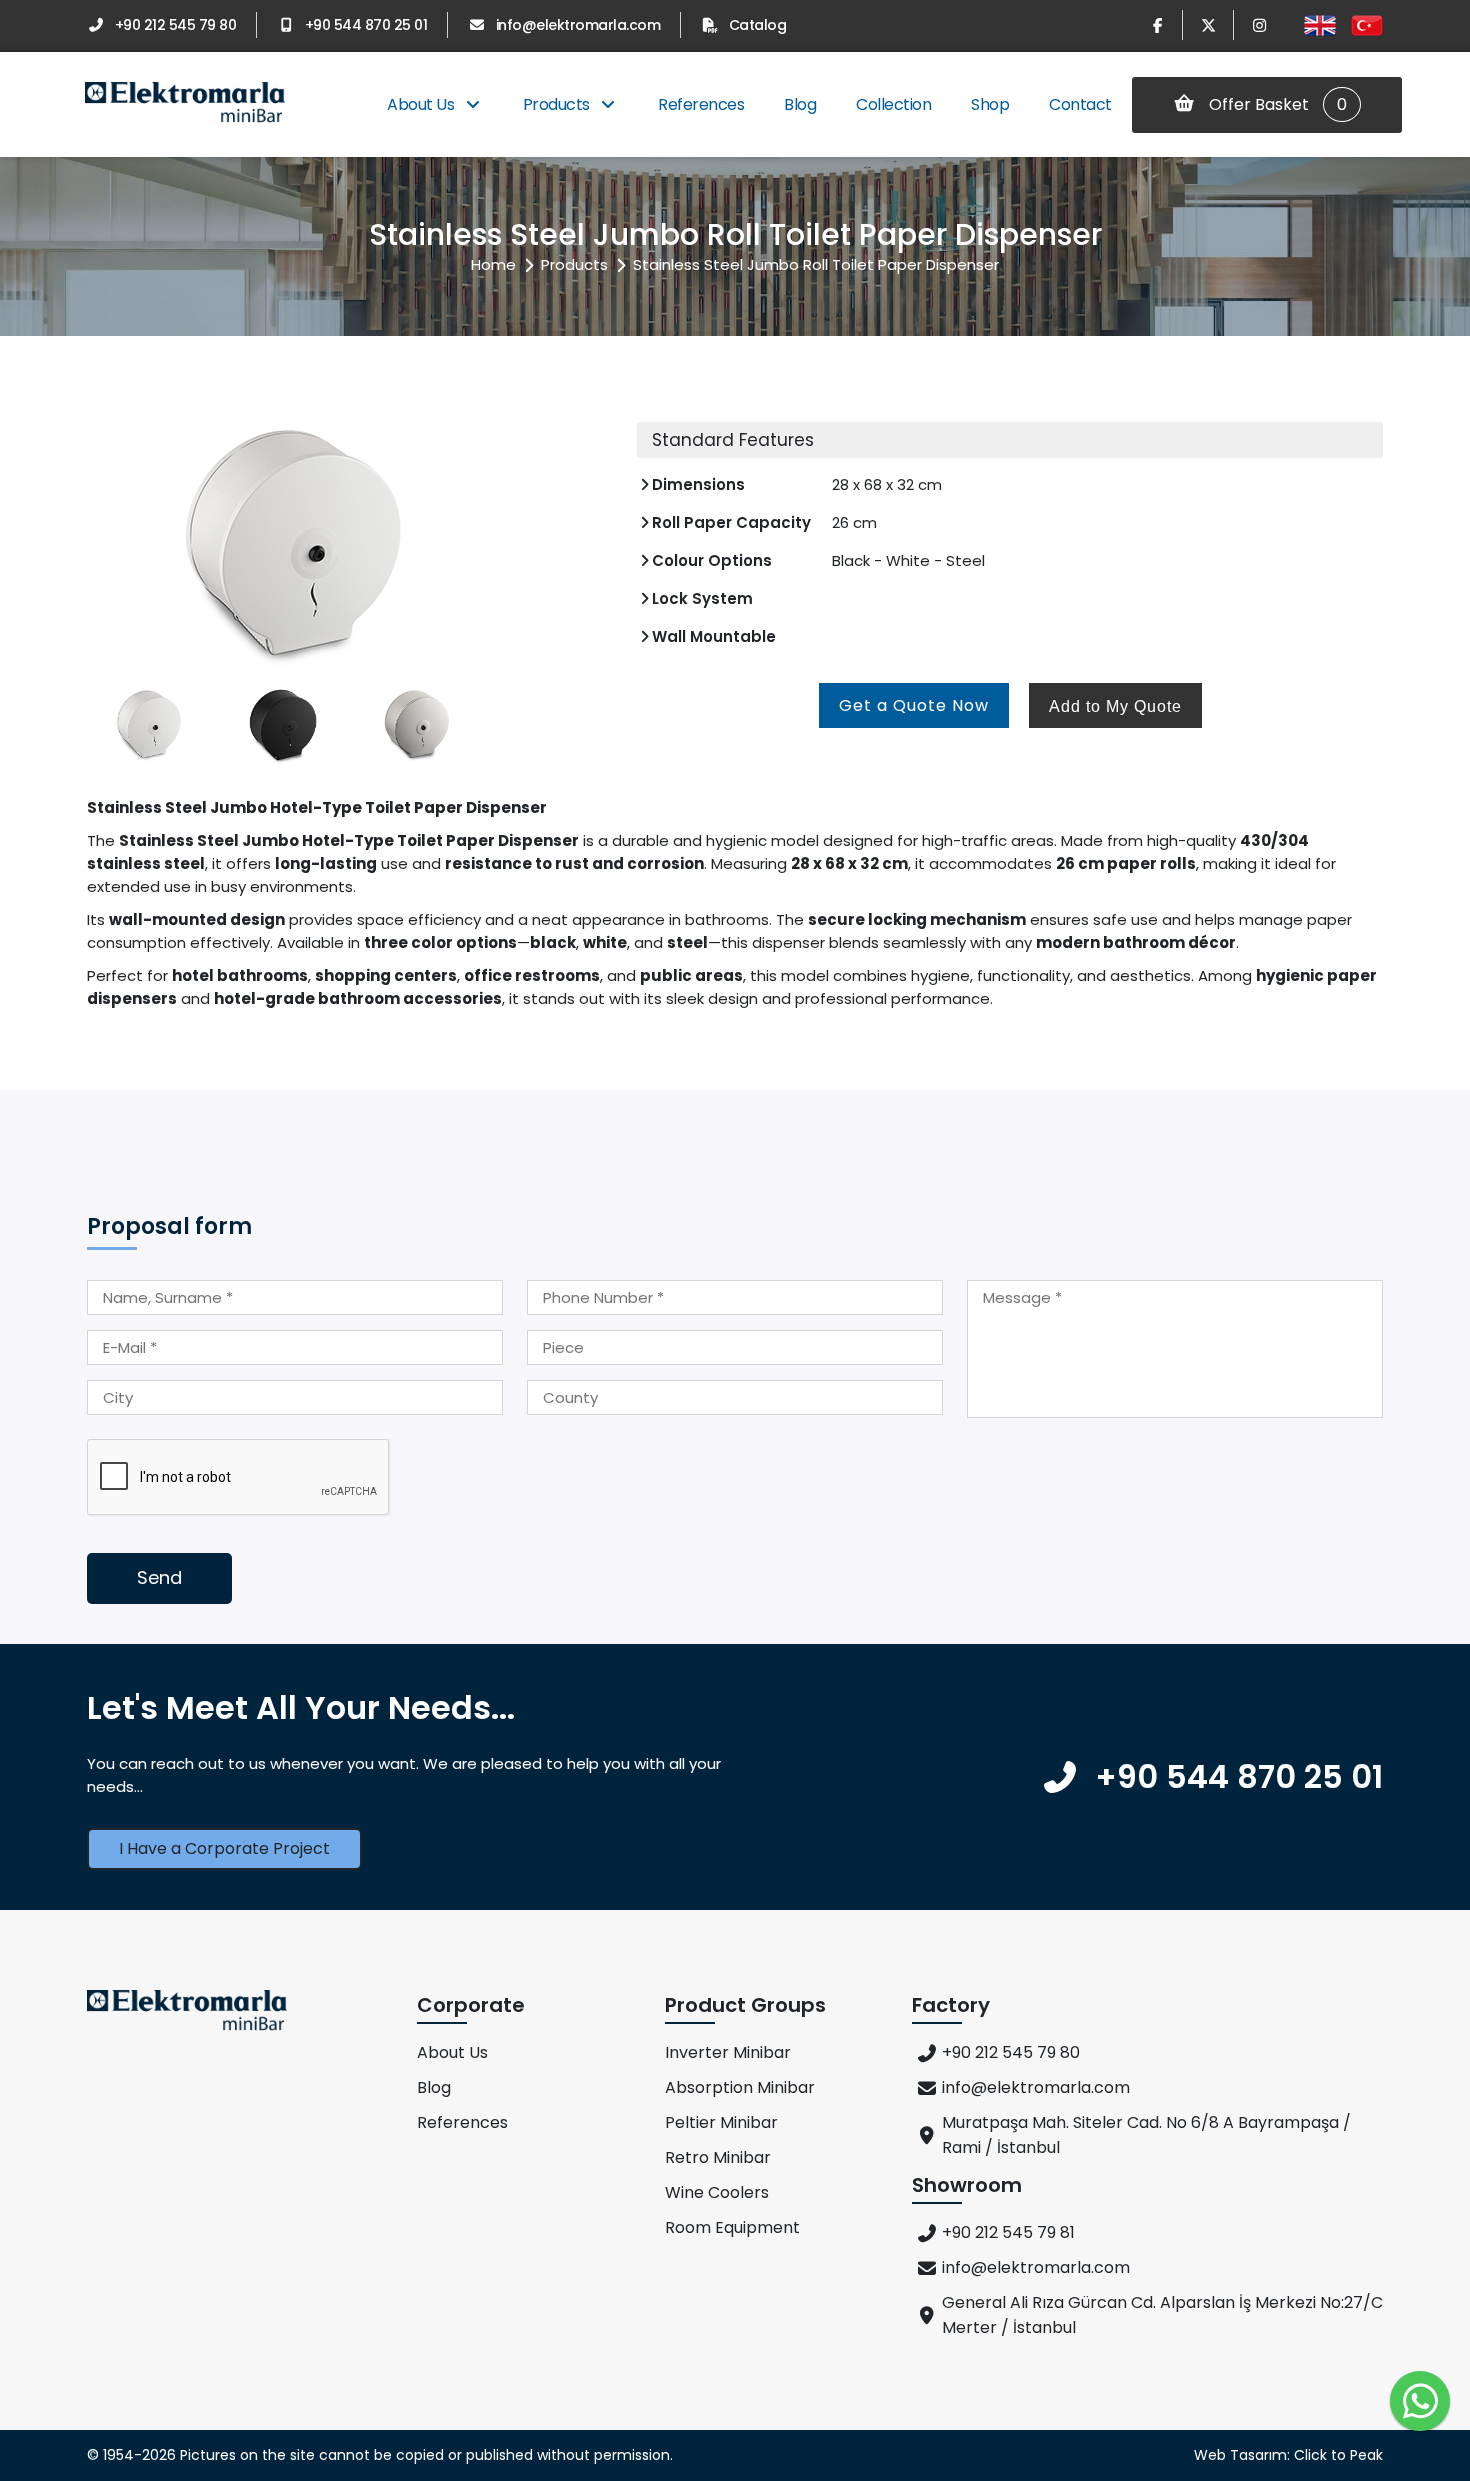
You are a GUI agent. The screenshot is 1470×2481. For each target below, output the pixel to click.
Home (493, 264)
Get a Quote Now (914, 705)
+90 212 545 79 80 (175, 25)
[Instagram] (1259, 25)
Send (159, 1577)
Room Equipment (732, 2227)
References (701, 104)
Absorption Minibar (740, 2087)
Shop (990, 104)
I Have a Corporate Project (224, 1848)
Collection (893, 104)
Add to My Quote (1115, 706)
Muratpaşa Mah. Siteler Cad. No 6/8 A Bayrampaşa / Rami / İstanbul (1146, 2135)
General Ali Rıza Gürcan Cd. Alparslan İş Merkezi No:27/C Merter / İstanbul (1162, 2315)
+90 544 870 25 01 (366, 25)
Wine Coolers (717, 2192)
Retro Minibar (718, 2157)
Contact (1080, 104)
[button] (587, 542)
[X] (1208, 25)
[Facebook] (1157, 25)
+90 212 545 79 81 (1008, 2232)
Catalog (757, 25)
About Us (422, 104)
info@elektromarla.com (578, 25)
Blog (800, 104)
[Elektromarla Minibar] (185, 104)
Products (558, 104)
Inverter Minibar (728, 2052)
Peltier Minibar (721, 2122)
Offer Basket (1276, 104)
